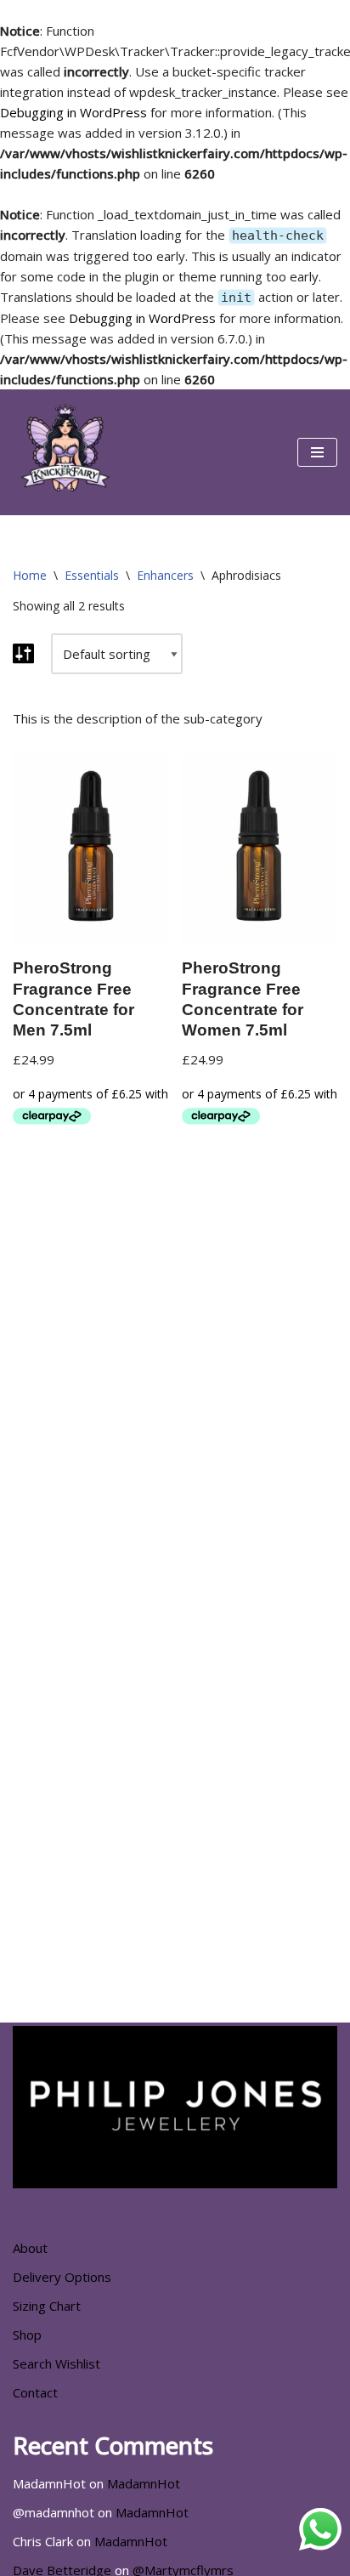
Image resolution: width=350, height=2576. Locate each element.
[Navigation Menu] (317, 452)
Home (30, 575)
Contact (35, 2392)
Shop (27, 2335)
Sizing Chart (47, 2306)
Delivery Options (62, 2277)
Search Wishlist (56, 2363)
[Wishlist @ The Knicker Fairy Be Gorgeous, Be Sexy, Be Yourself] (64, 452)
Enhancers (165, 575)
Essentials (92, 575)
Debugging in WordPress (73, 112)
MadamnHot (144, 2483)
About (30, 2248)
